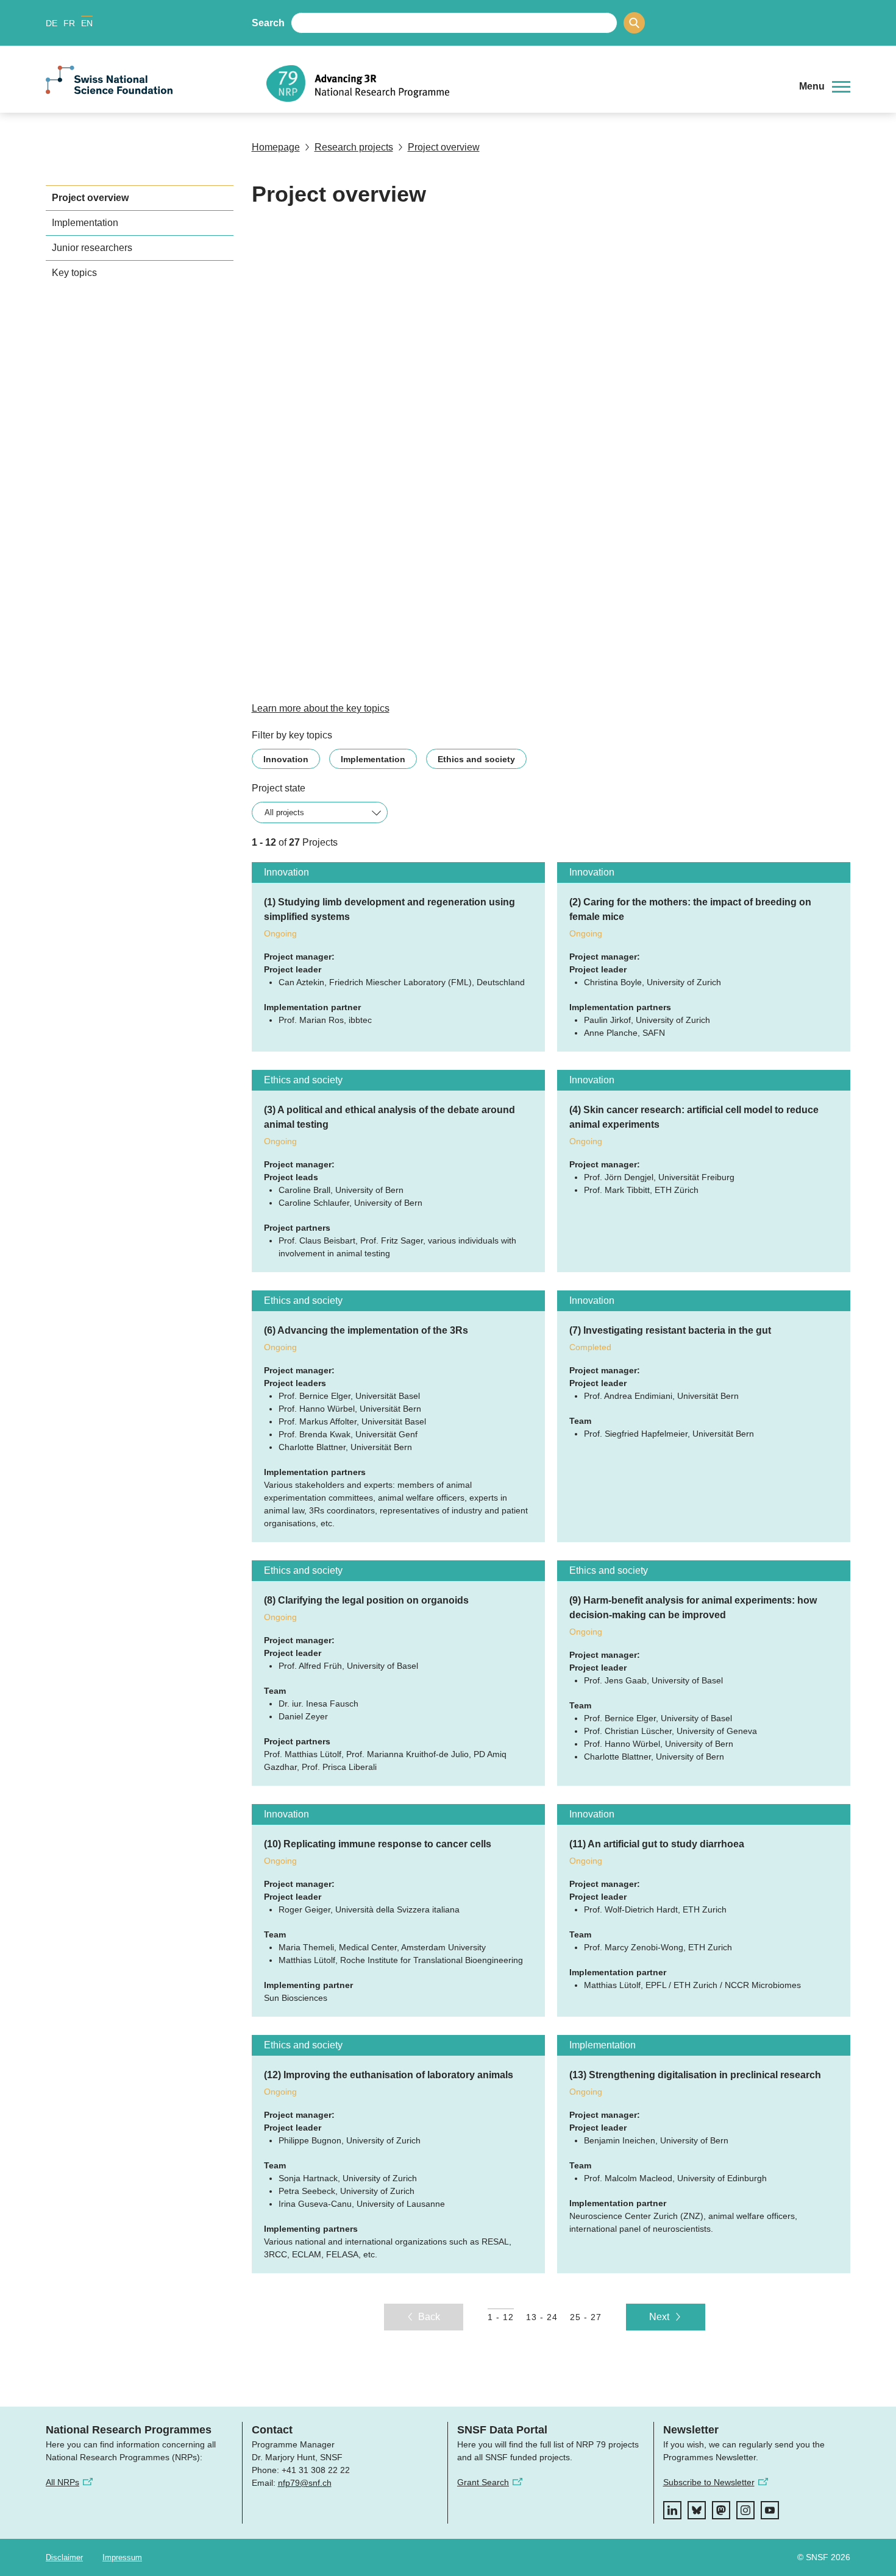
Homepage (276, 147)
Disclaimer (64, 2557)
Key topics (74, 273)
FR (69, 23)
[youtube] (770, 2510)
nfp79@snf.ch (305, 2483)
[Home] (524, 83)
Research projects (354, 147)
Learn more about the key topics (321, 708)
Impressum (122, 2557)
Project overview (444, 147)
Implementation (85, 223)
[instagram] (745, 2510)
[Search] (634, 23)
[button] (825, 87)
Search (268, 23)
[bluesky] (697, 2510)
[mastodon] (721, 2510)
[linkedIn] (672, 2510)
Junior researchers (92, 248)
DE (52, 23)
